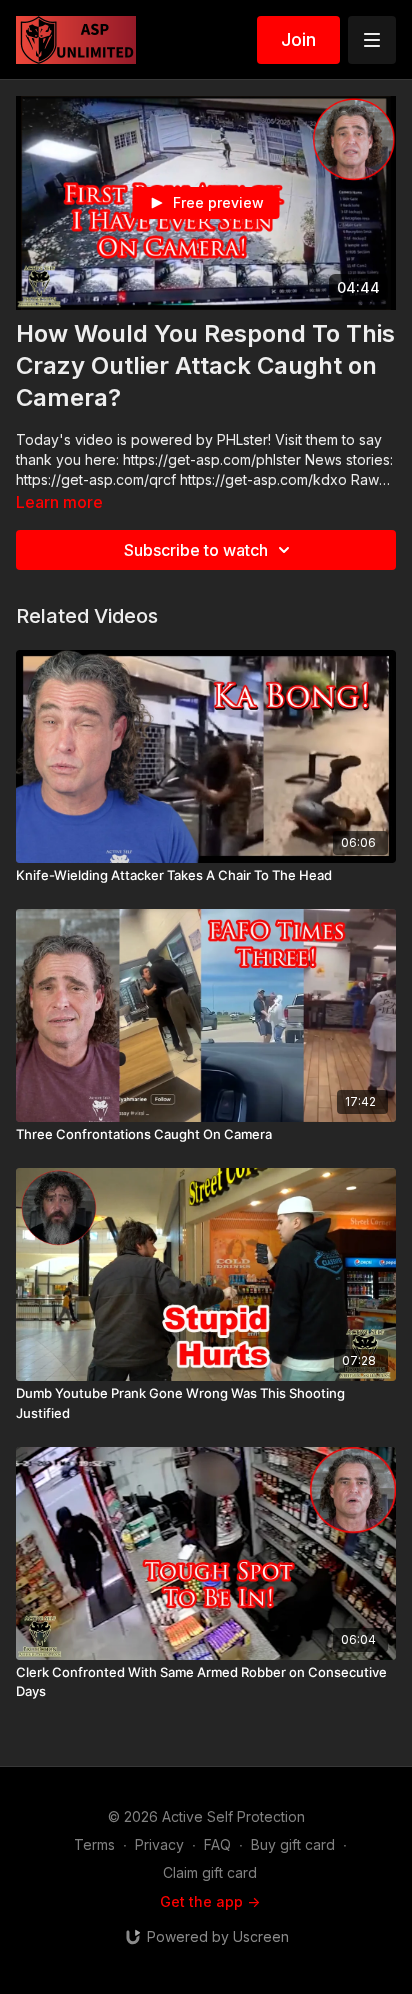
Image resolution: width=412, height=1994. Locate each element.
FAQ (217, 1844)
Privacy (159, 1844)
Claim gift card (210, 1872)
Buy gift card (293, 1844)
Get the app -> (210, 1901)
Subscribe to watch (196, 550)
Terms (94, 1844)
